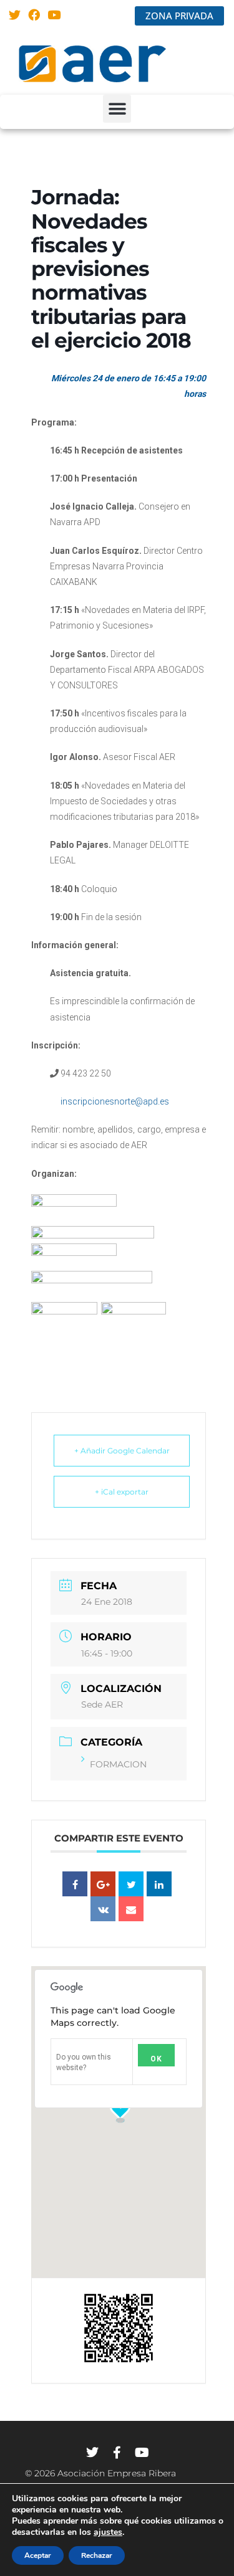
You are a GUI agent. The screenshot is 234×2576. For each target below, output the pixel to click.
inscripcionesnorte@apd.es (114, 1101)
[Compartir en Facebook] (75, 1884)
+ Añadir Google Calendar (122, 1451)
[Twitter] (15, 15)
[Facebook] (35, 15)
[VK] (103, 1909)
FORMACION (118, 1764)
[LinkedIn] (159, 1884)
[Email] (131, 1909)
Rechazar (97, 2555)
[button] (117, 109)
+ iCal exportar (122, 1492)
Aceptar (38, 2555)
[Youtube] (54, 15)
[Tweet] (131, 1884)
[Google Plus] (103, 1884)
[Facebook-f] (117, 2453)
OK (156, 2059)
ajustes (108, 2532)
